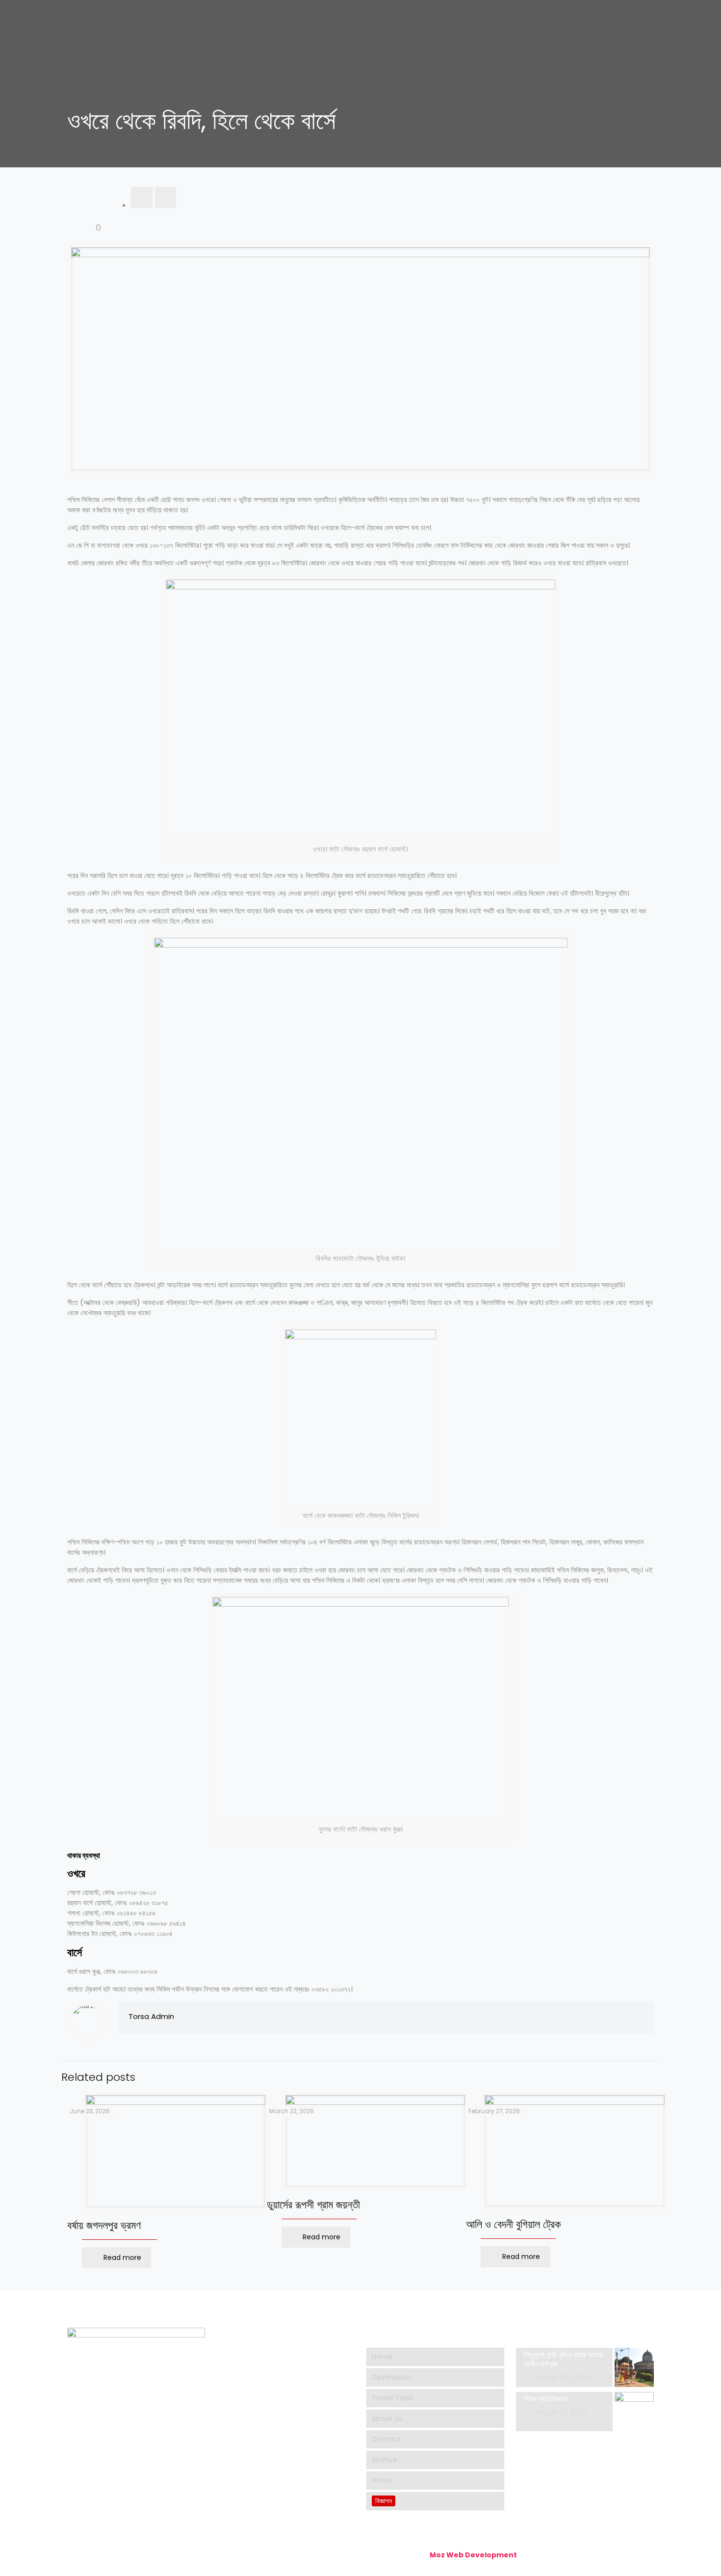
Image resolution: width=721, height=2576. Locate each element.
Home (382, 2357)
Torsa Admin (151, 2016)
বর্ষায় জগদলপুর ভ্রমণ (104, 2225)
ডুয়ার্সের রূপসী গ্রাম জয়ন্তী (313, 2205)
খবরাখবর (382, 2480)
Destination (391, 2377)
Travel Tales (392, 2398)
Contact (386, 2439)
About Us (387, 2418)
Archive (385, 2460)
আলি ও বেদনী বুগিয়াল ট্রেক (514, 2224)
